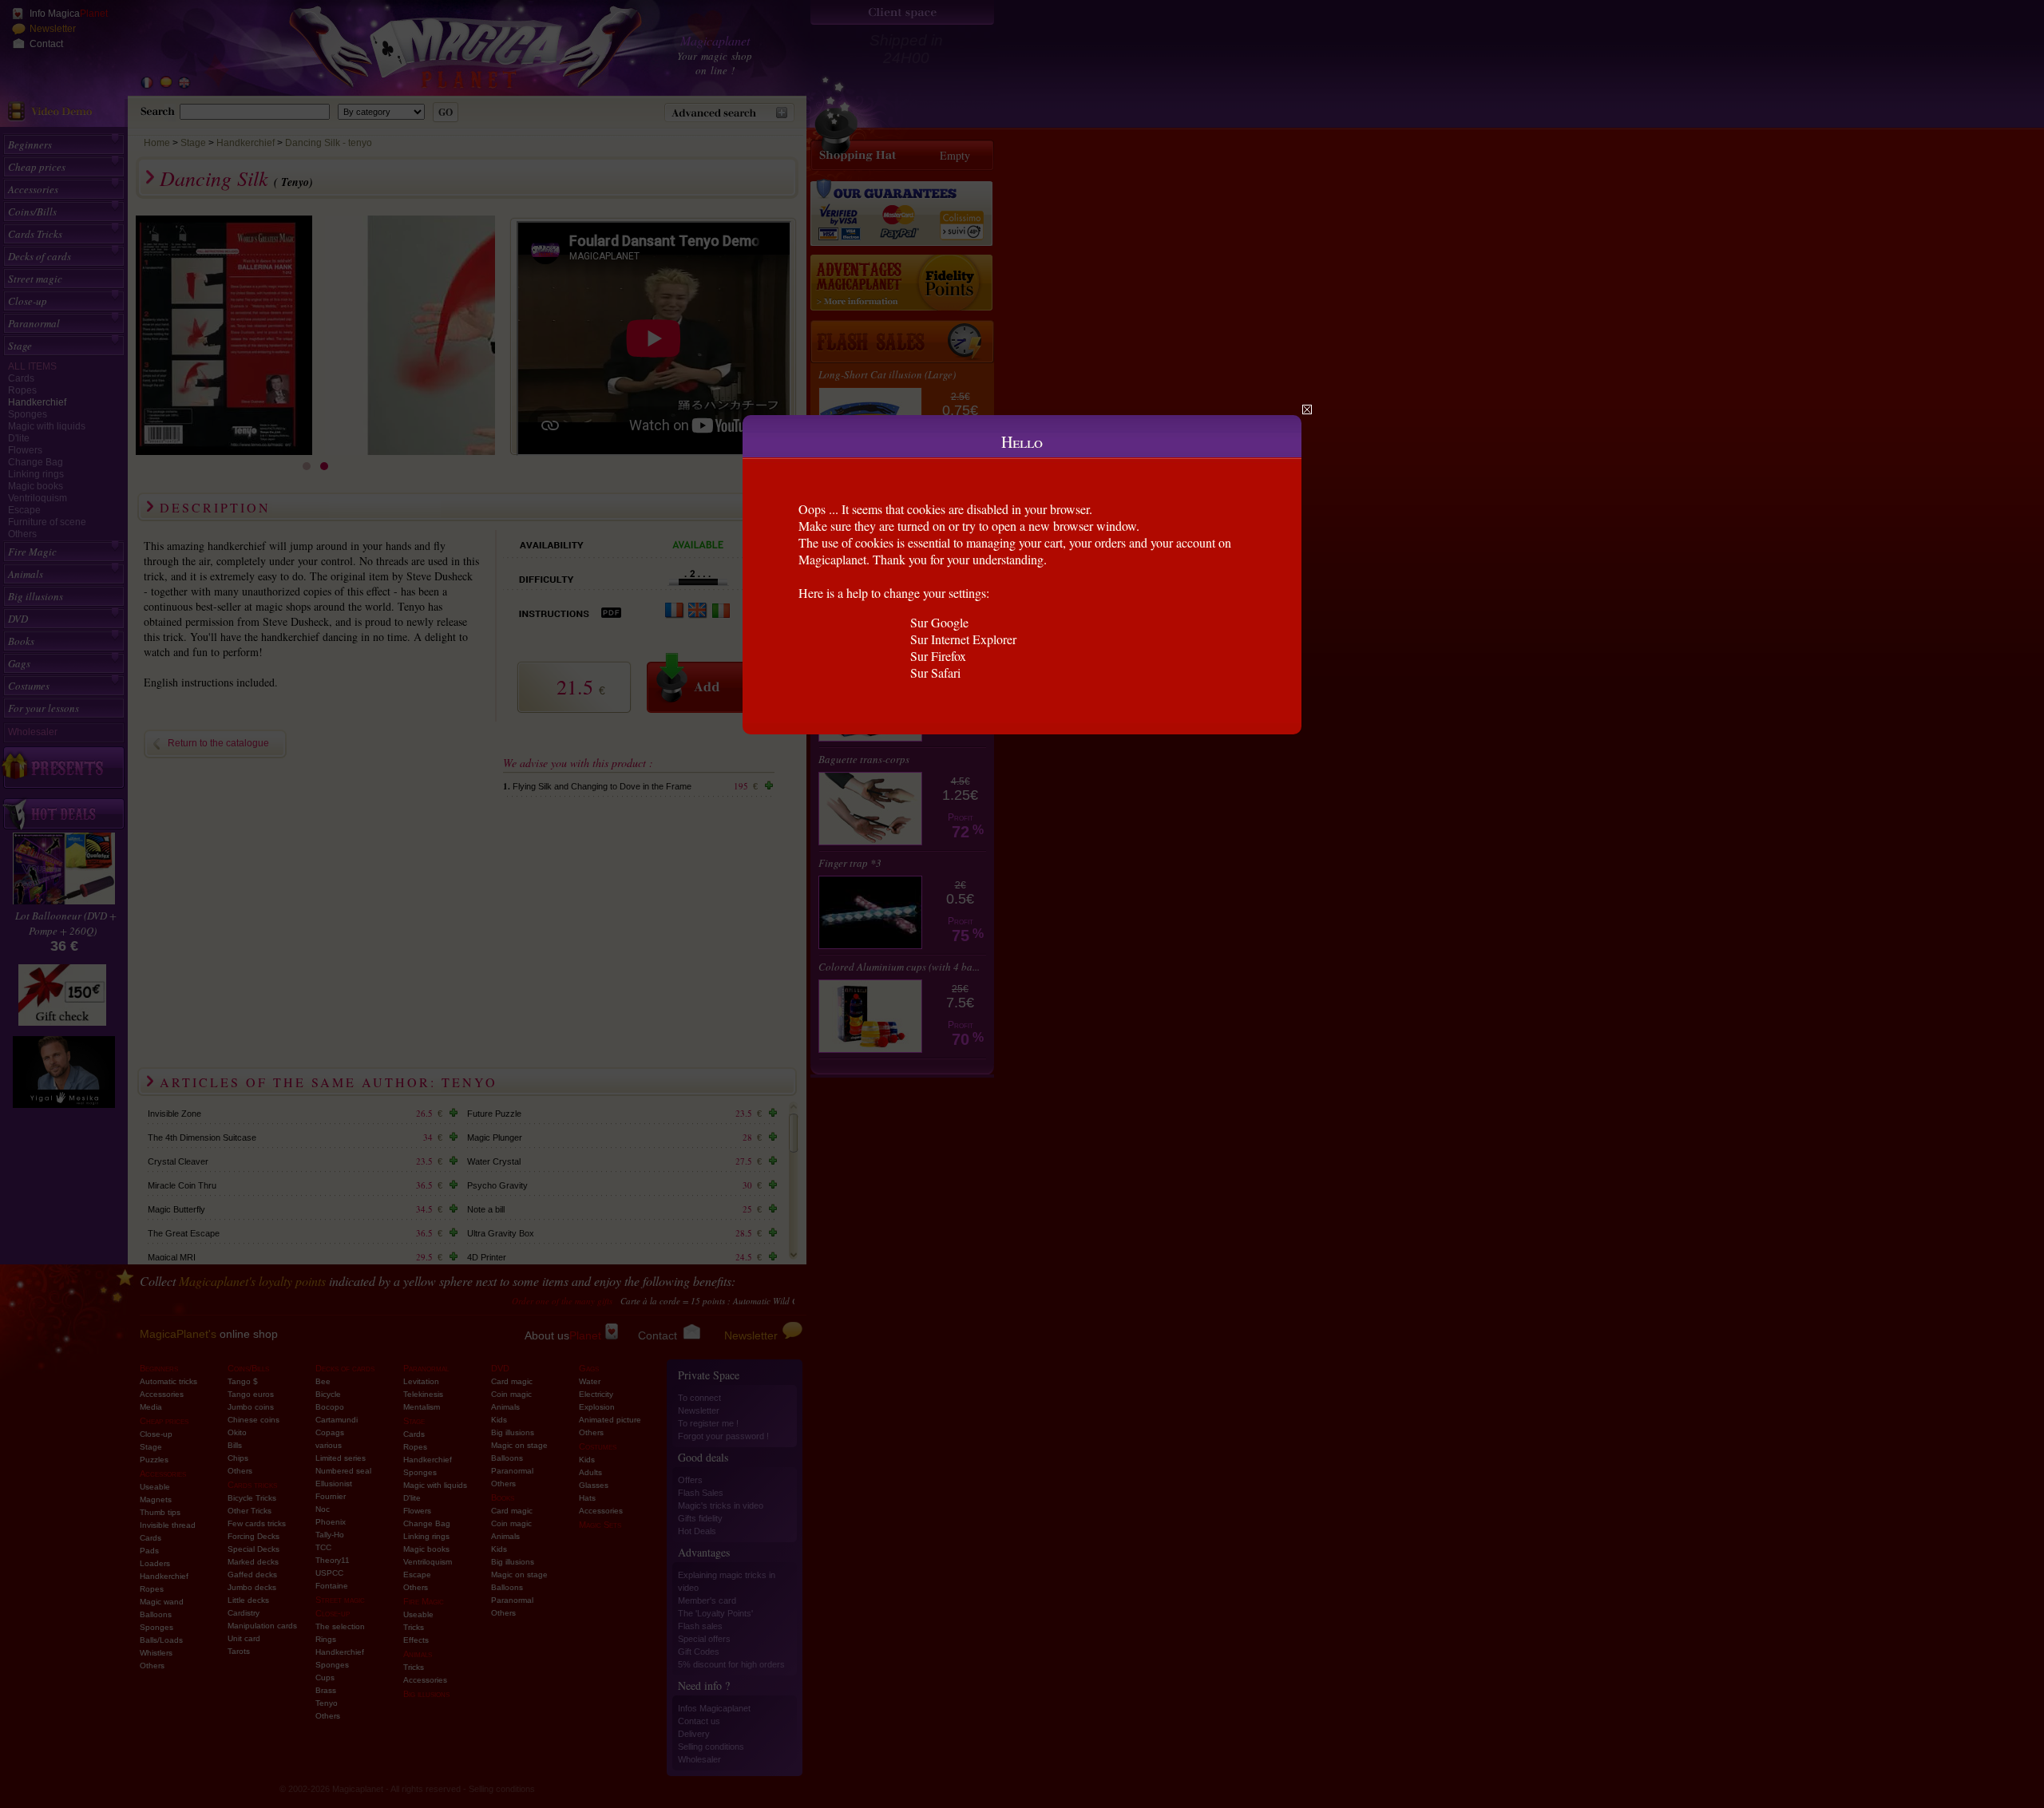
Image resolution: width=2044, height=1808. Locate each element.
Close (1307, 409)
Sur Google (939, 622)
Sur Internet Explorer (963, 639)
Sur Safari (935, 673)
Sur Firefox (938, 656)
